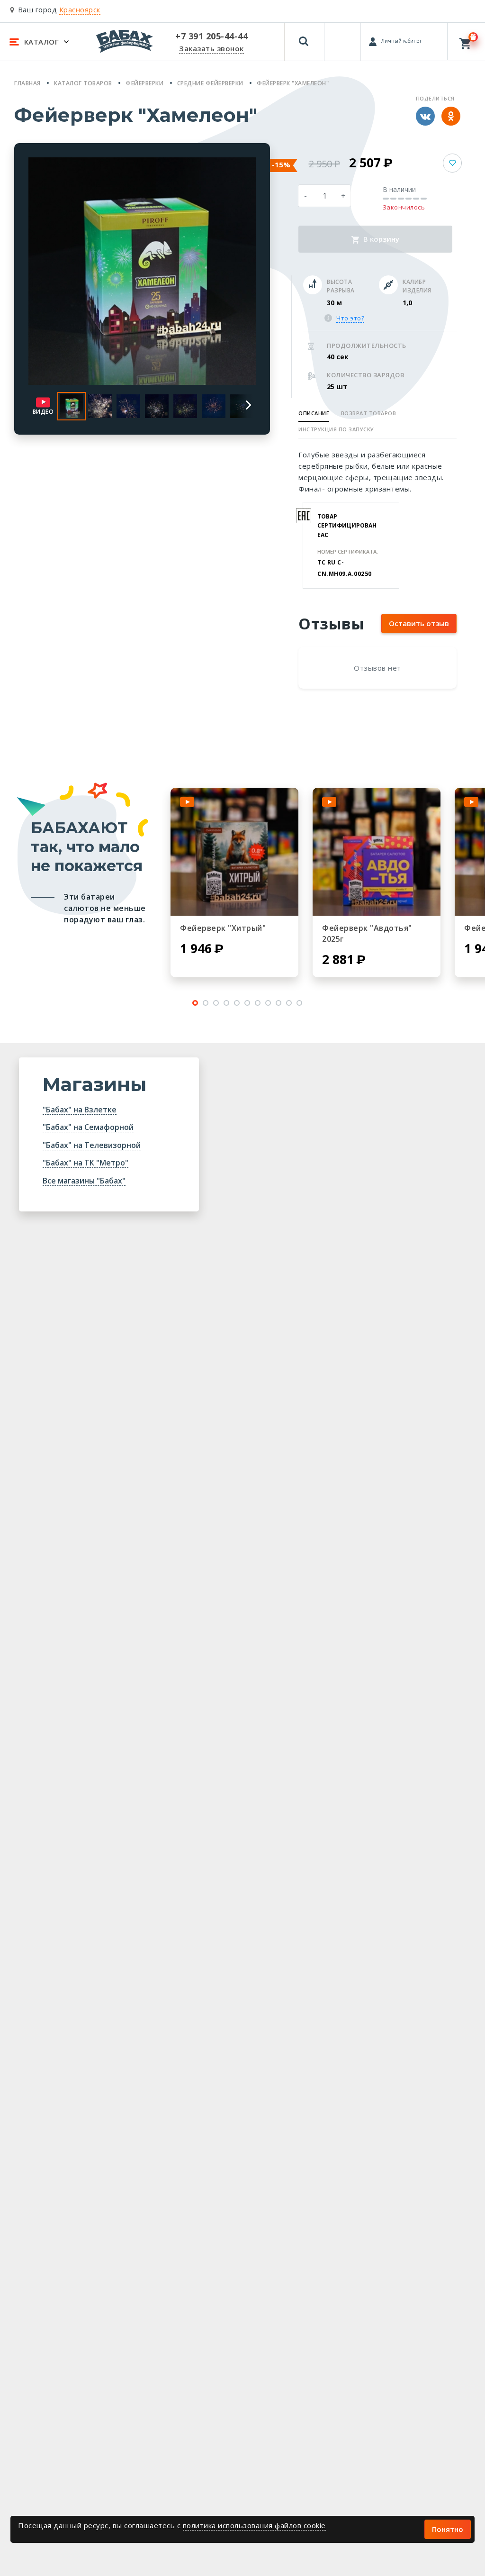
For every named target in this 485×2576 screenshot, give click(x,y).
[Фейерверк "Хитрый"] (234, 852)
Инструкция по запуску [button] (336, 429)
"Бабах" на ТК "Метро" (85, 1163)
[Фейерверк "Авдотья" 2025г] (377, 852)
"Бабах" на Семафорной (88, 1127)
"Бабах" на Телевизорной (92, 1145)
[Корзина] (466, 41)
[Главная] (125, 41)
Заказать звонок (211, 48)
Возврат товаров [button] (369, 413)
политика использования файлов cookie (254, 2525)
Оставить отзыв (419, 623)
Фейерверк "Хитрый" (223, 928)
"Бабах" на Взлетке (80, 1110)
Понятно (448, 2529)
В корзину (380, 239)
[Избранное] (343, 37)
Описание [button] (314, 413)
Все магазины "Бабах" (84, 1181)
